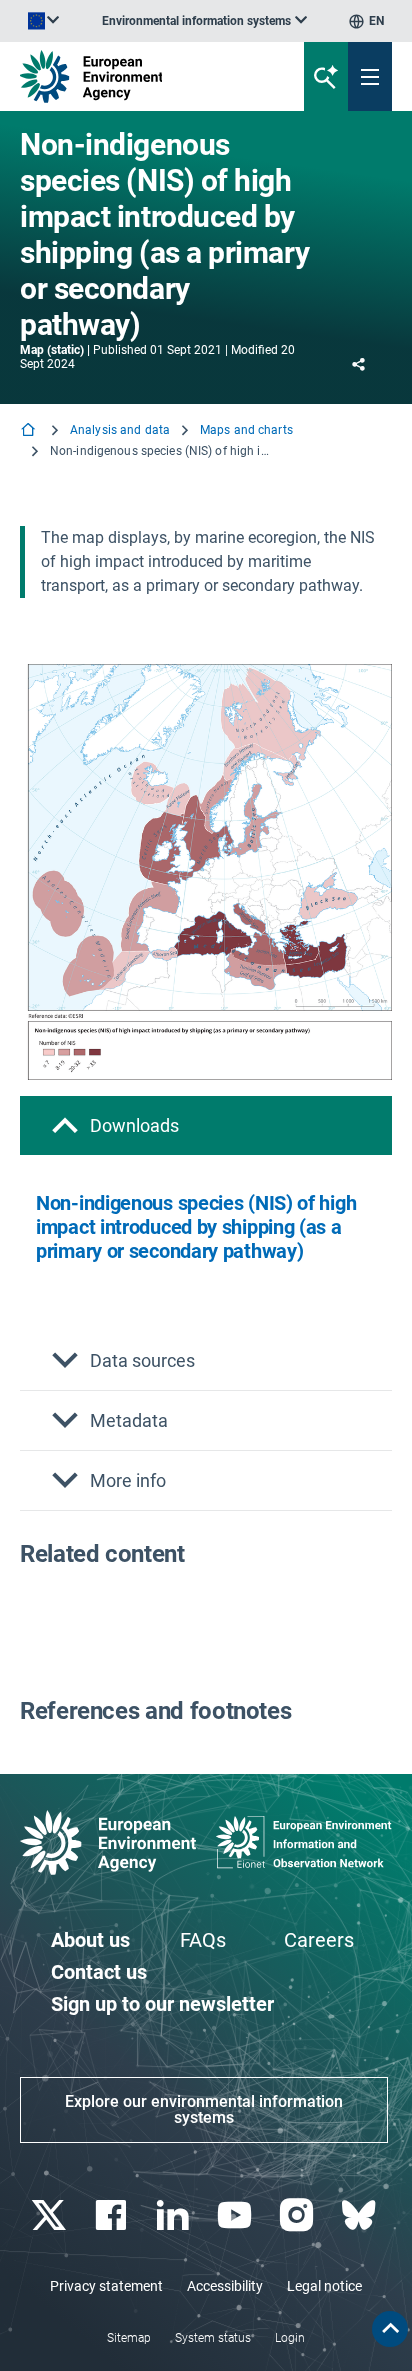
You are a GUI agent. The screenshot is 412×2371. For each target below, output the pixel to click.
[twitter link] (50, 2215)
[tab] (206, 1125)
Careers (319, 1940)
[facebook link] (112, 2215)
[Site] (139, 76)
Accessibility (225, 2286)
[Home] (30, 431)
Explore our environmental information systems (204, 2109)
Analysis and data (120, 430)
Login (290, 2338)
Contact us (99, 1972)
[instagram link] (298, 2215)
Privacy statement (106, 2286)
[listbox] (204, 21)
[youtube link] (236, 2215)
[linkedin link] (174, 2215)
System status (213, 2338)
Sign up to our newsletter (162, 2004)
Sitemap (129, 2338)
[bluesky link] (360, 2215)
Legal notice (324, 2286)
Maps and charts (246, 430)
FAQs (203, 1940)
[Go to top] (390, 2329)
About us (90, 1940)
